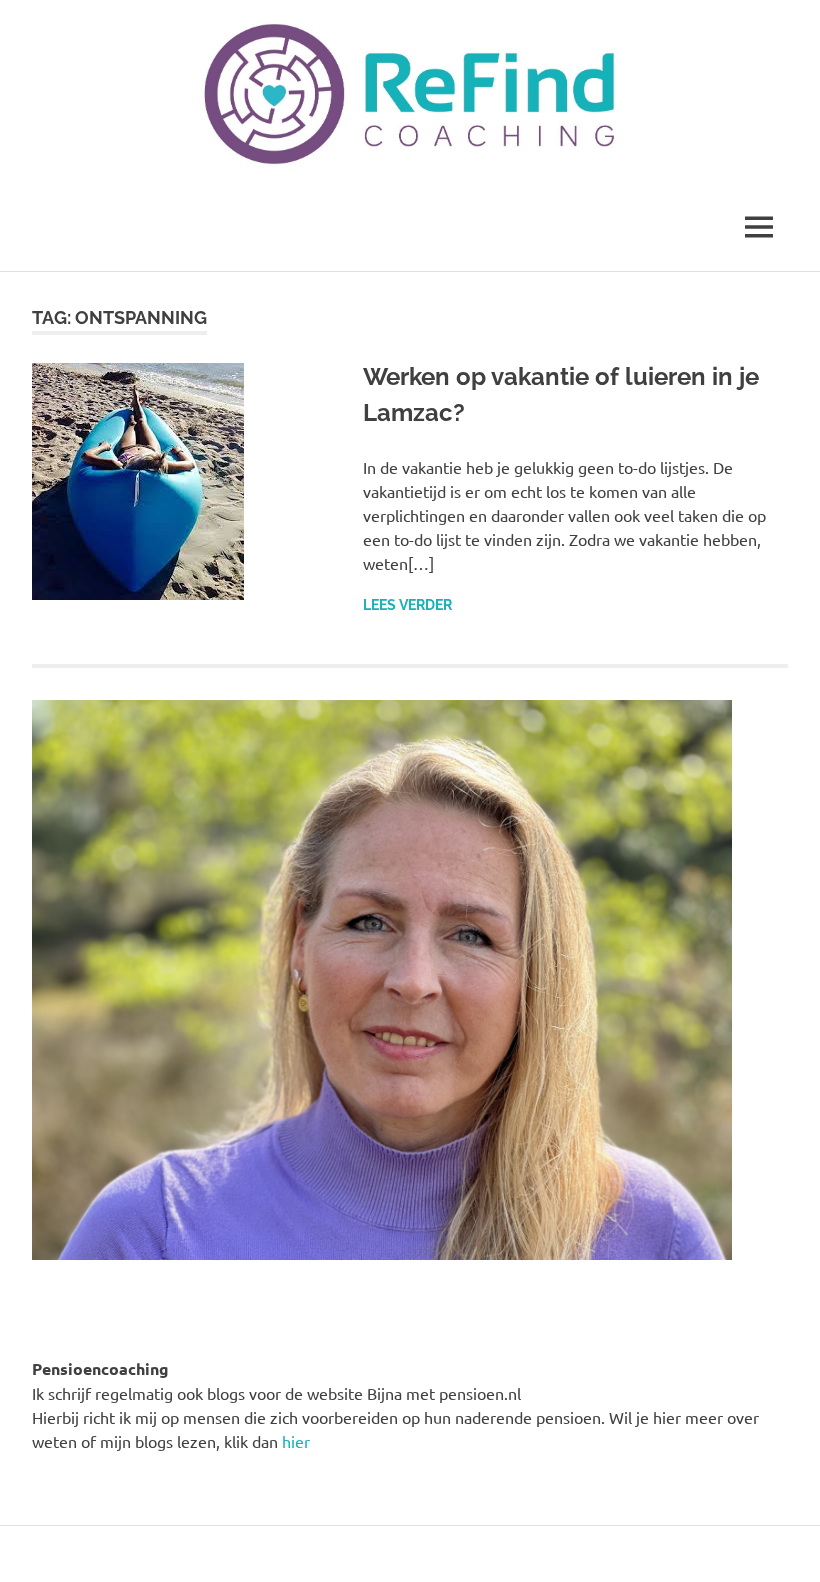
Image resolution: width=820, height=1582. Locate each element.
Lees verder (407, 605)
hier (296, 1441)
